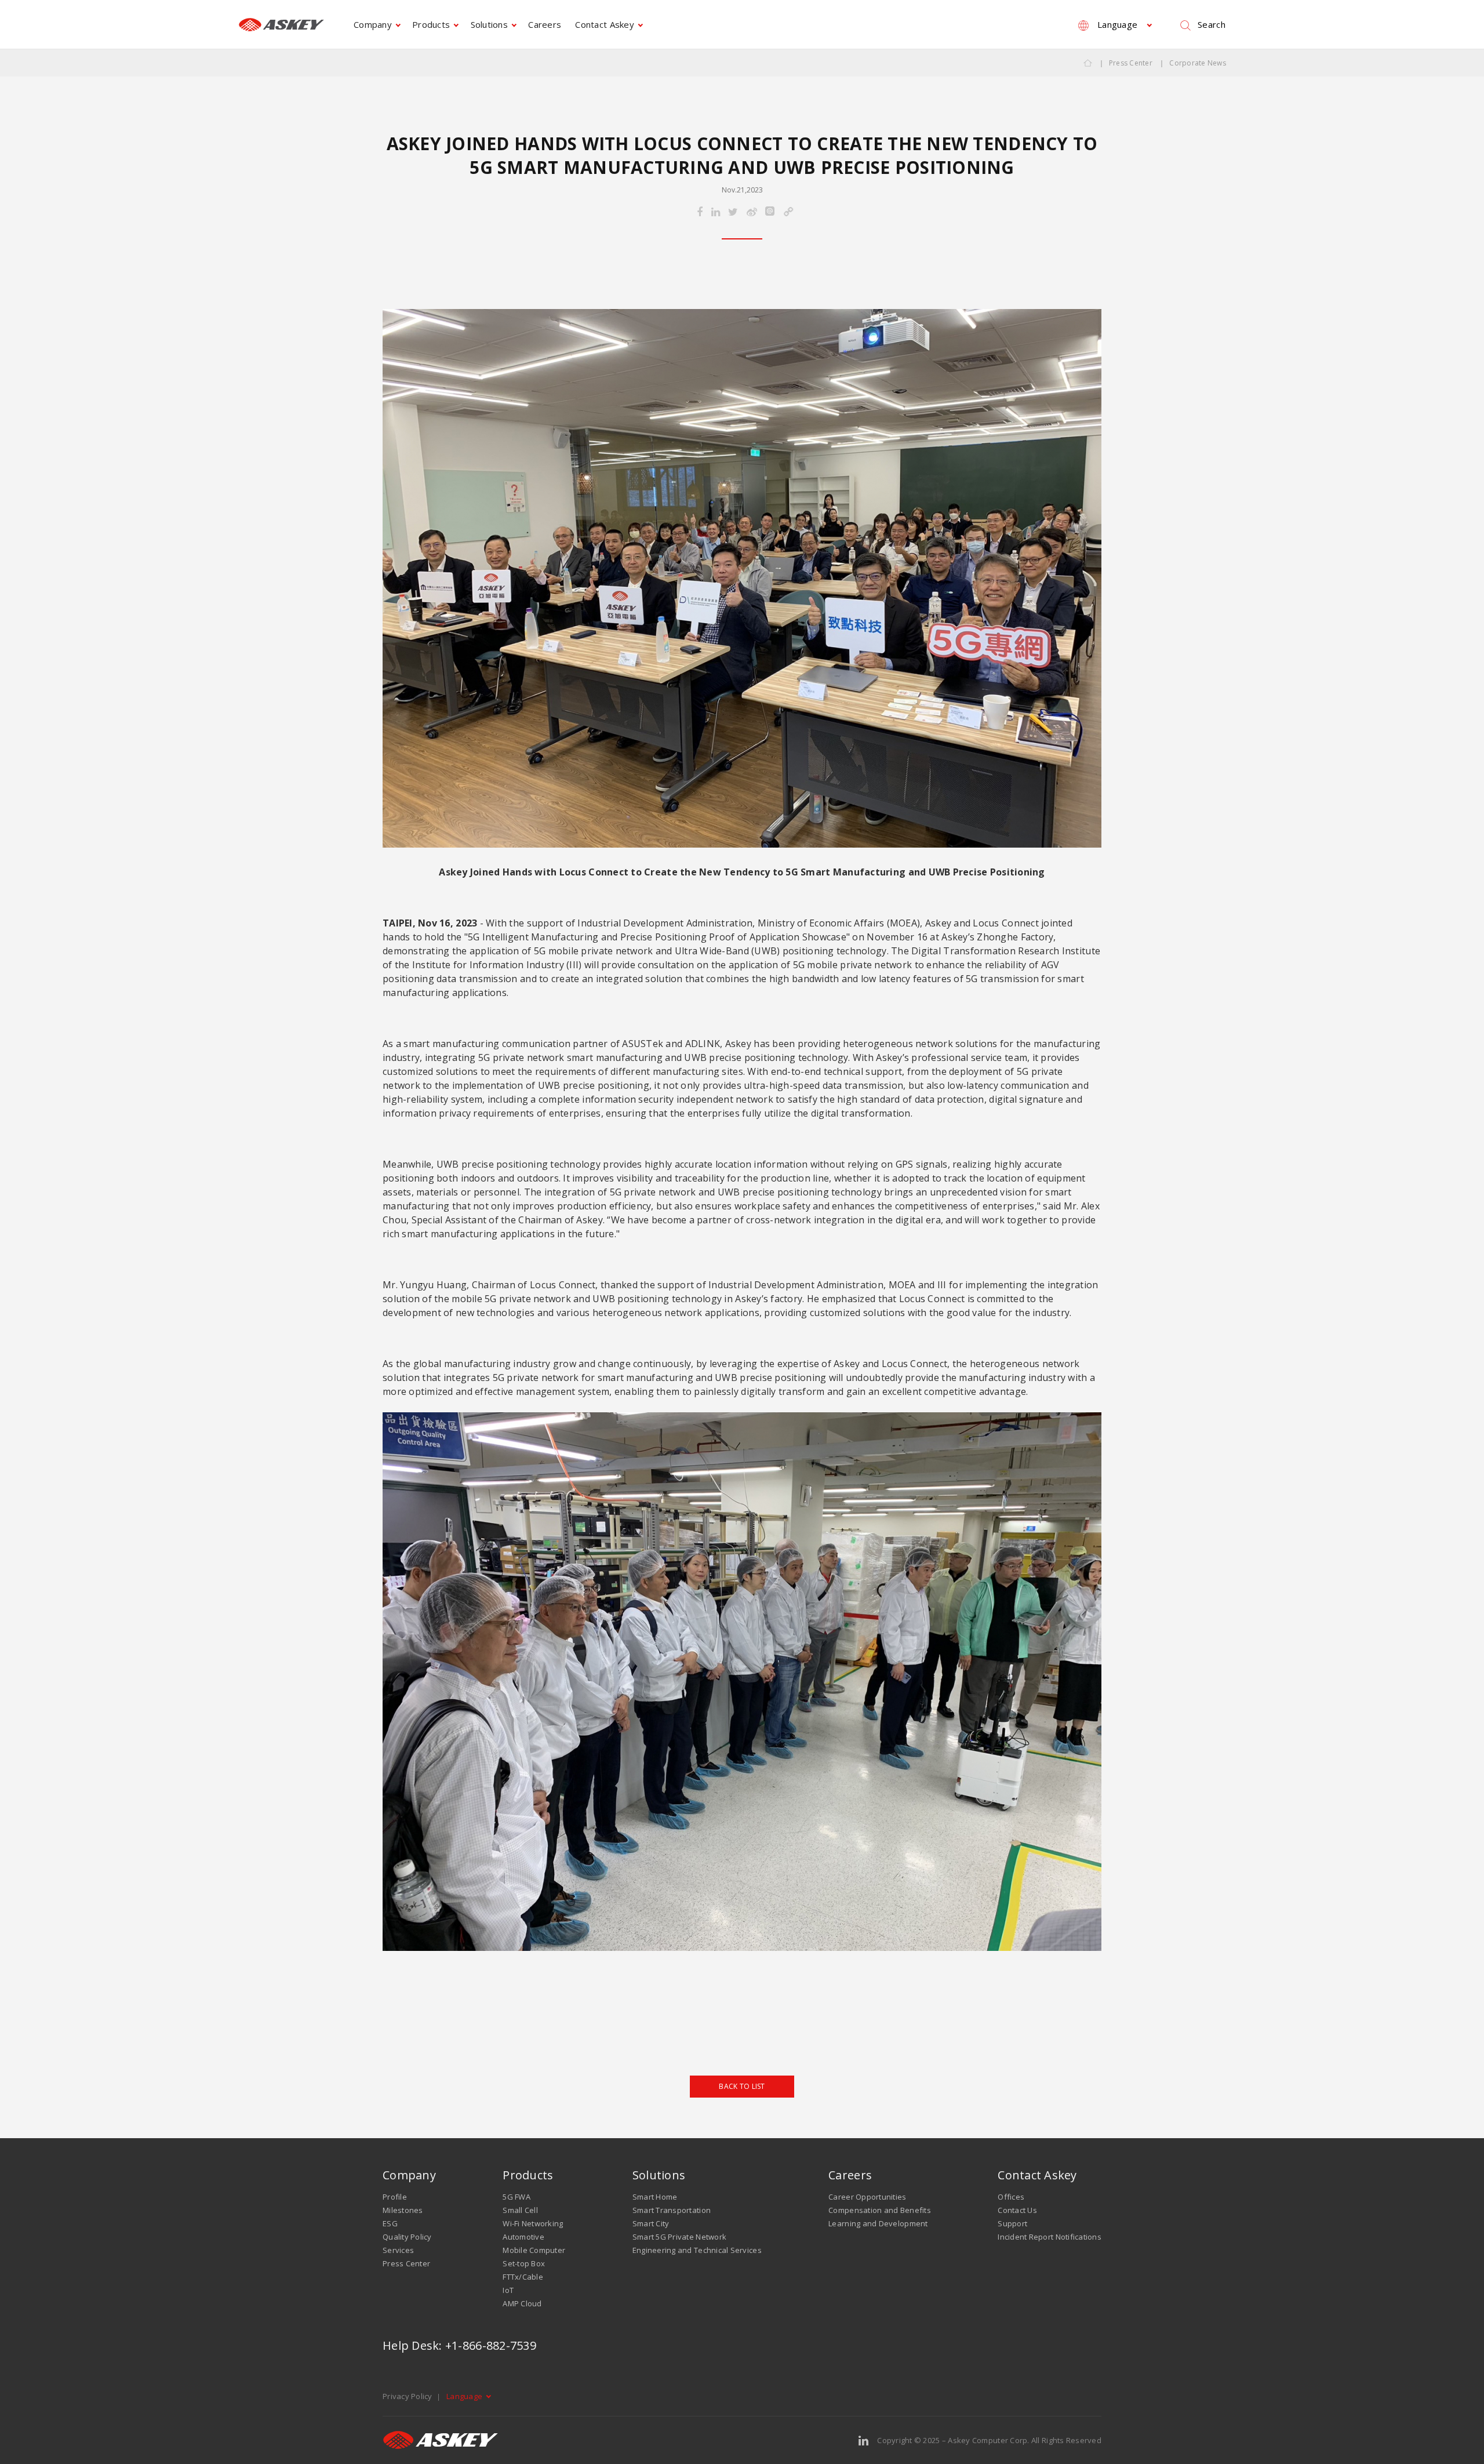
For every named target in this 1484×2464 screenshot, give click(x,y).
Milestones (403, 2210)
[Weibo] (752, 212)
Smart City (651, 2223)
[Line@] (770, 212)
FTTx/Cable (523, 2277)
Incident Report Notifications (1050, 2237)
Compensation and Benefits (880, 2210)
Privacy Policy (408, 2396)
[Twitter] (733, 212)
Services (398, 2250)
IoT (508, 2290)
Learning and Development (878, 2223)
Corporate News (1198, 63)
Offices (1011, 2197)
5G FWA (517, 2197)
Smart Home (655, 2197)
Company (373, 24)
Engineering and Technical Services (697, 2250)
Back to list (742, 2086)
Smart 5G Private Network (679, 2237)
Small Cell (520, 2210)
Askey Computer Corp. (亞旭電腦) (281, 25)
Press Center (1131, 63)
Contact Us (1017, 2210)
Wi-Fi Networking (533, 2223)
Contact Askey (604, 24)
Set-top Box (524, 2263)
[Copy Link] (788, 212)
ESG (390, 2223)
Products (431, 24)
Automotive (523, 2237)
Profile (395, 2197)
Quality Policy (407, 2237)
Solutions (489, 24)
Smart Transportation (672, 2210)
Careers (545, 24)
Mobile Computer (534, 2250)
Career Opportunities (867, 2197)
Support (1012, 2223)
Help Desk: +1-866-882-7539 (459, 2345)
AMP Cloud (522, 2303)
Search (1212, 24)
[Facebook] (700, 212)
